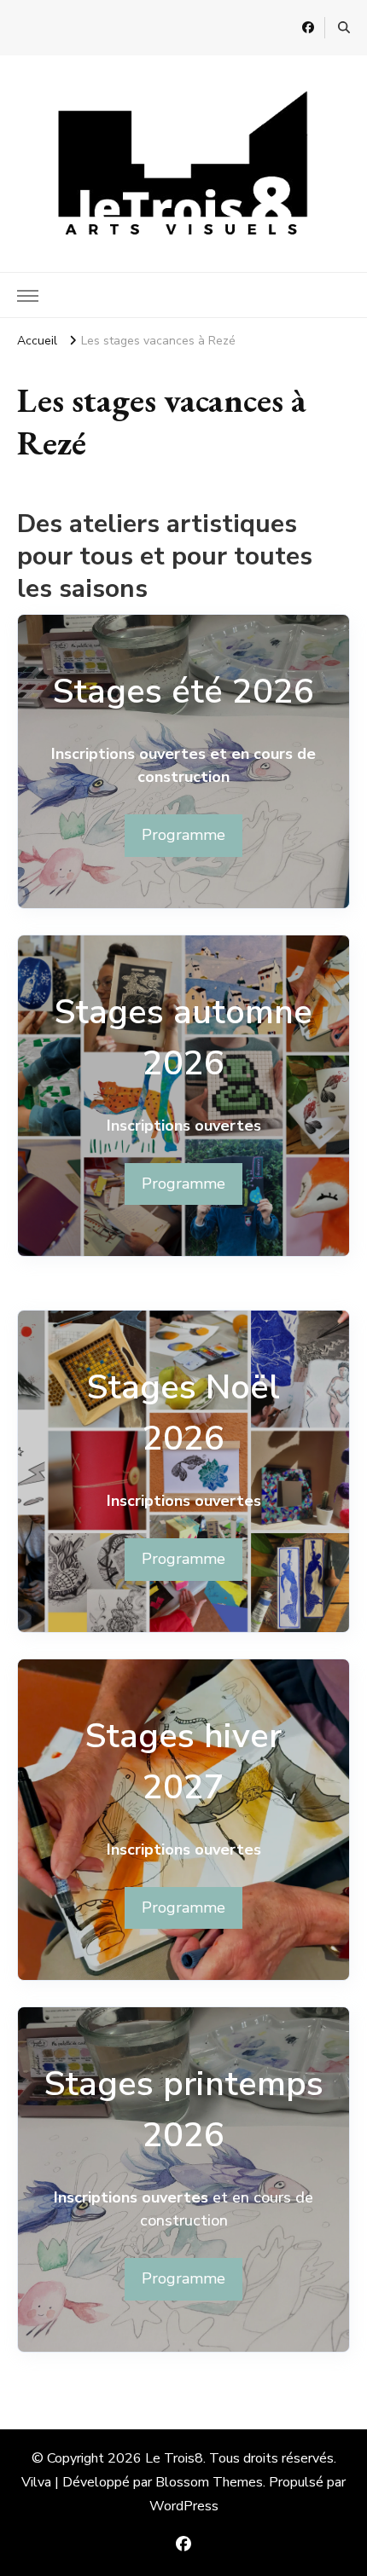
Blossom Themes (209, 2482)
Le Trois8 (174, 2458)
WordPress (184, 2506)
